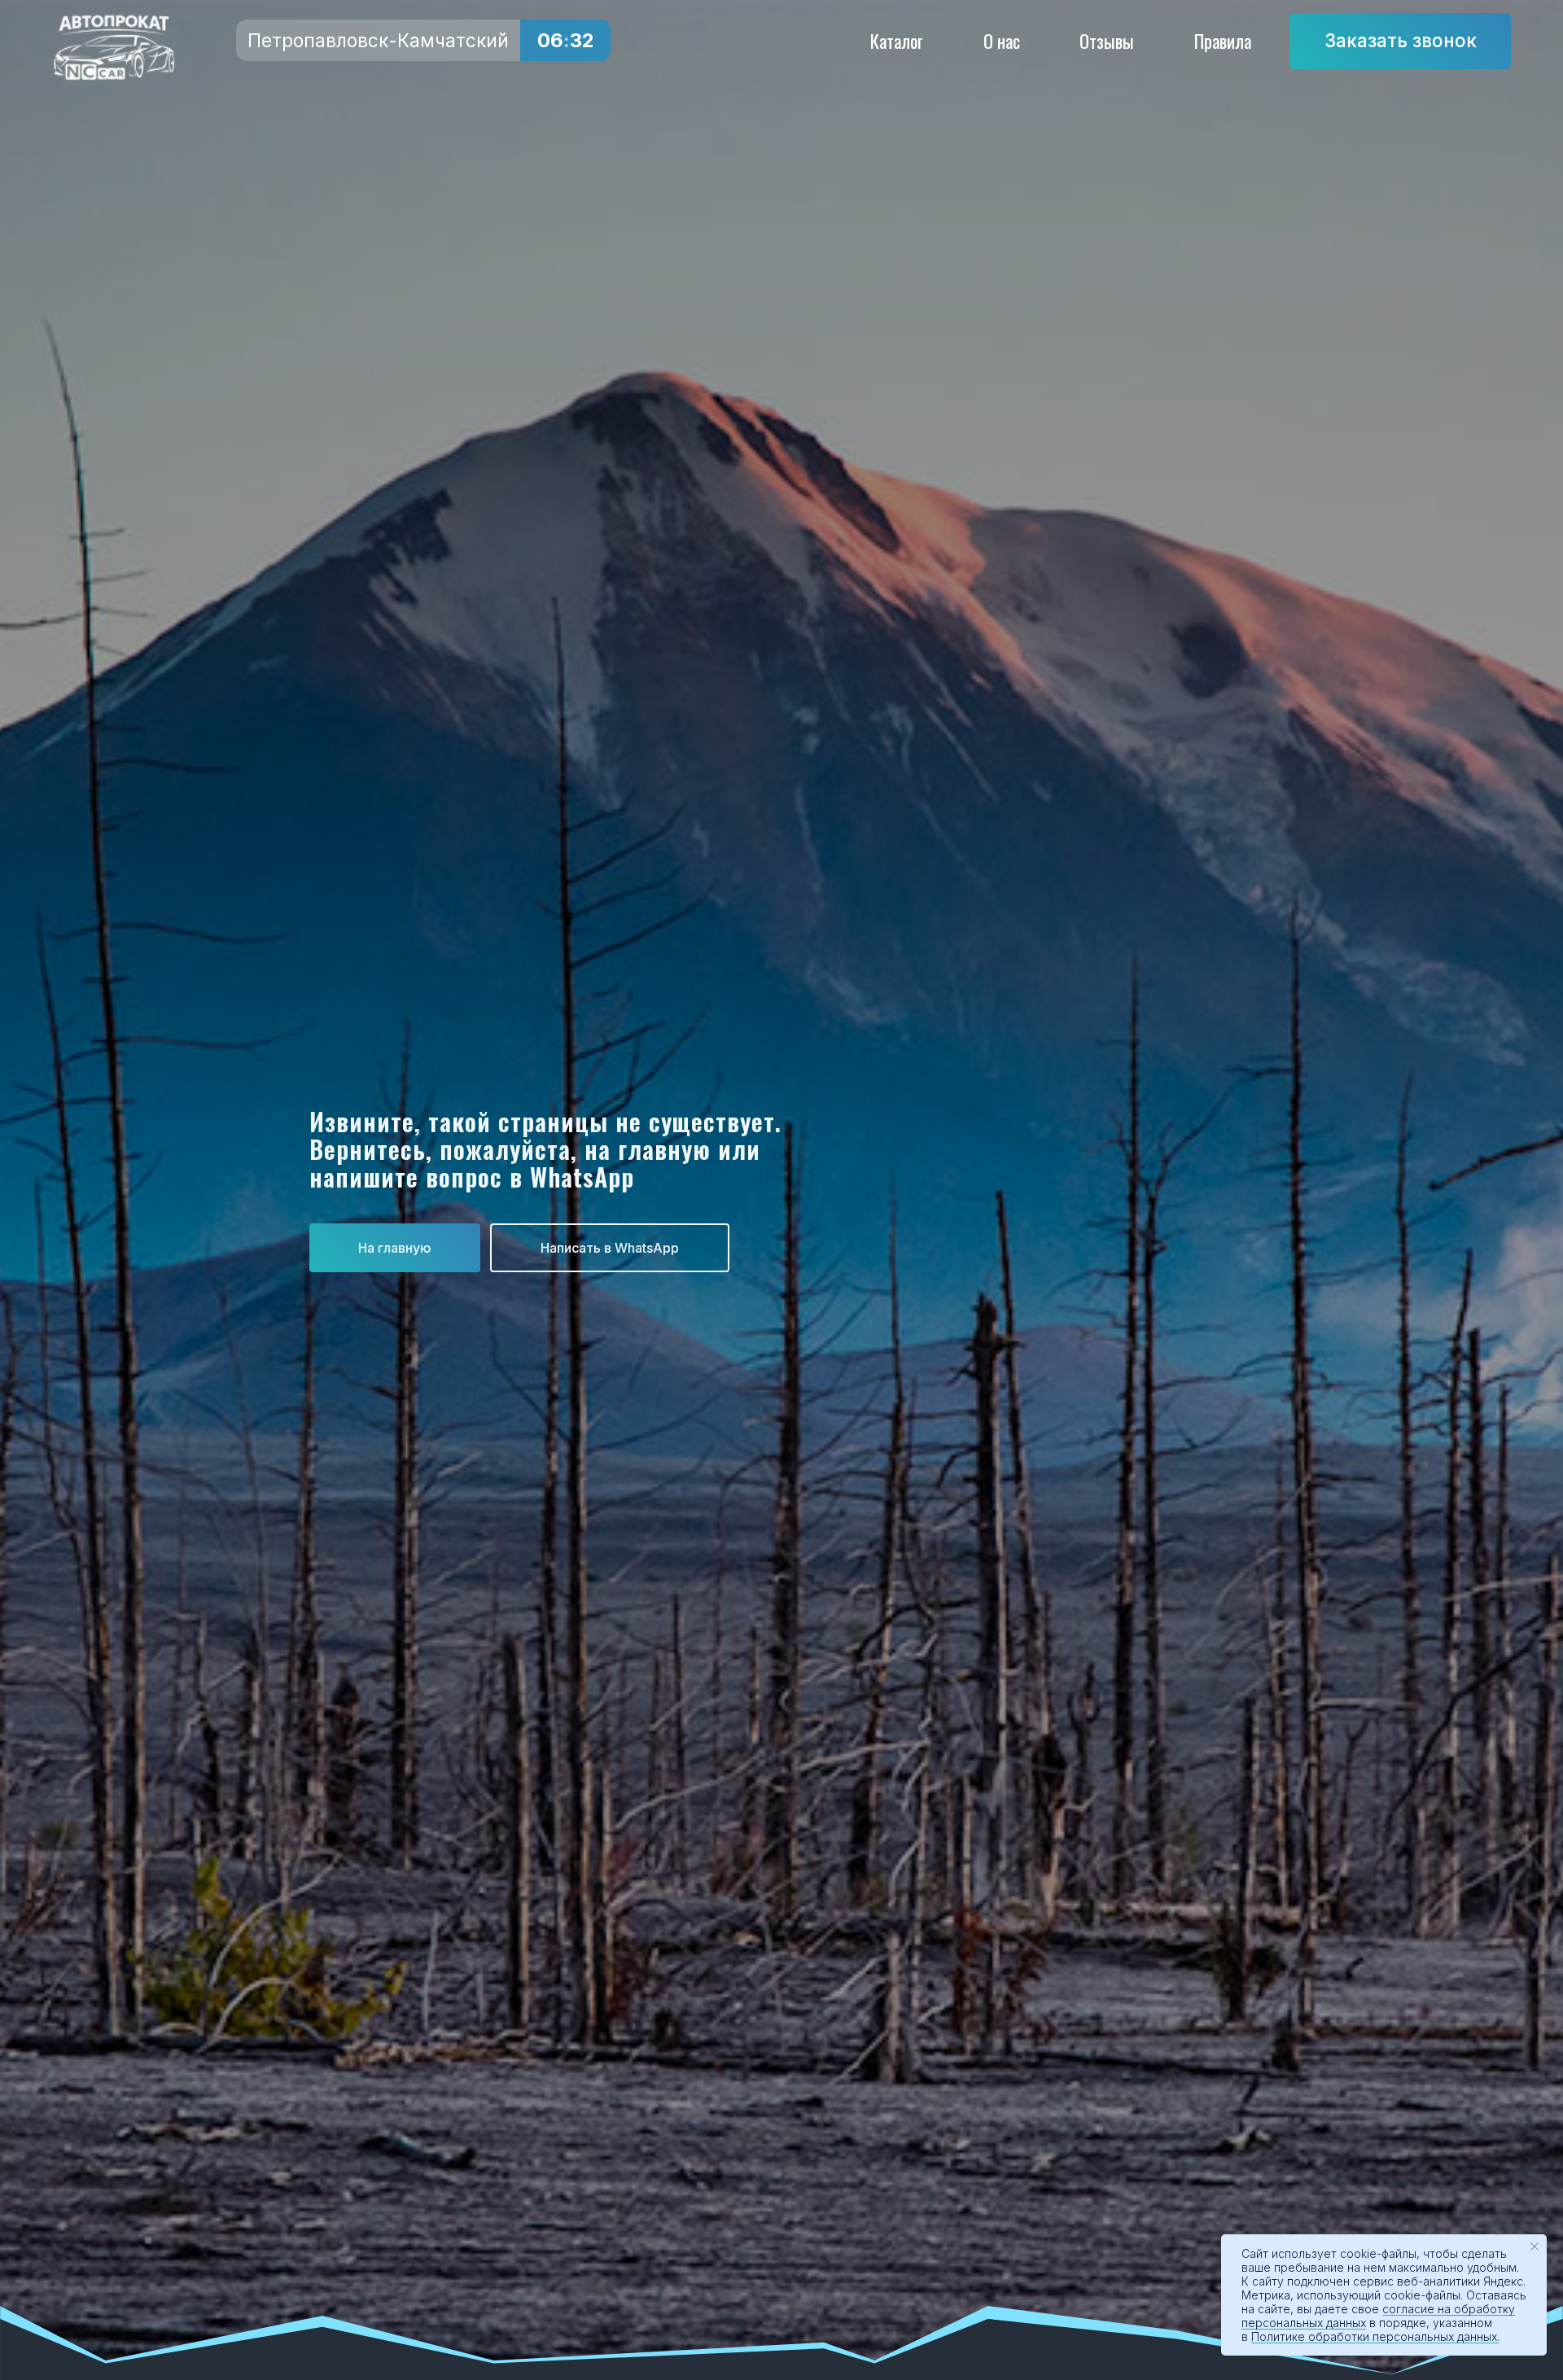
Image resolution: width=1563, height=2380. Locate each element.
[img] (114, 48)
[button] (1400, 41)
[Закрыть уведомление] (1535, 2247)
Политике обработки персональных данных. (1375, 2336)
